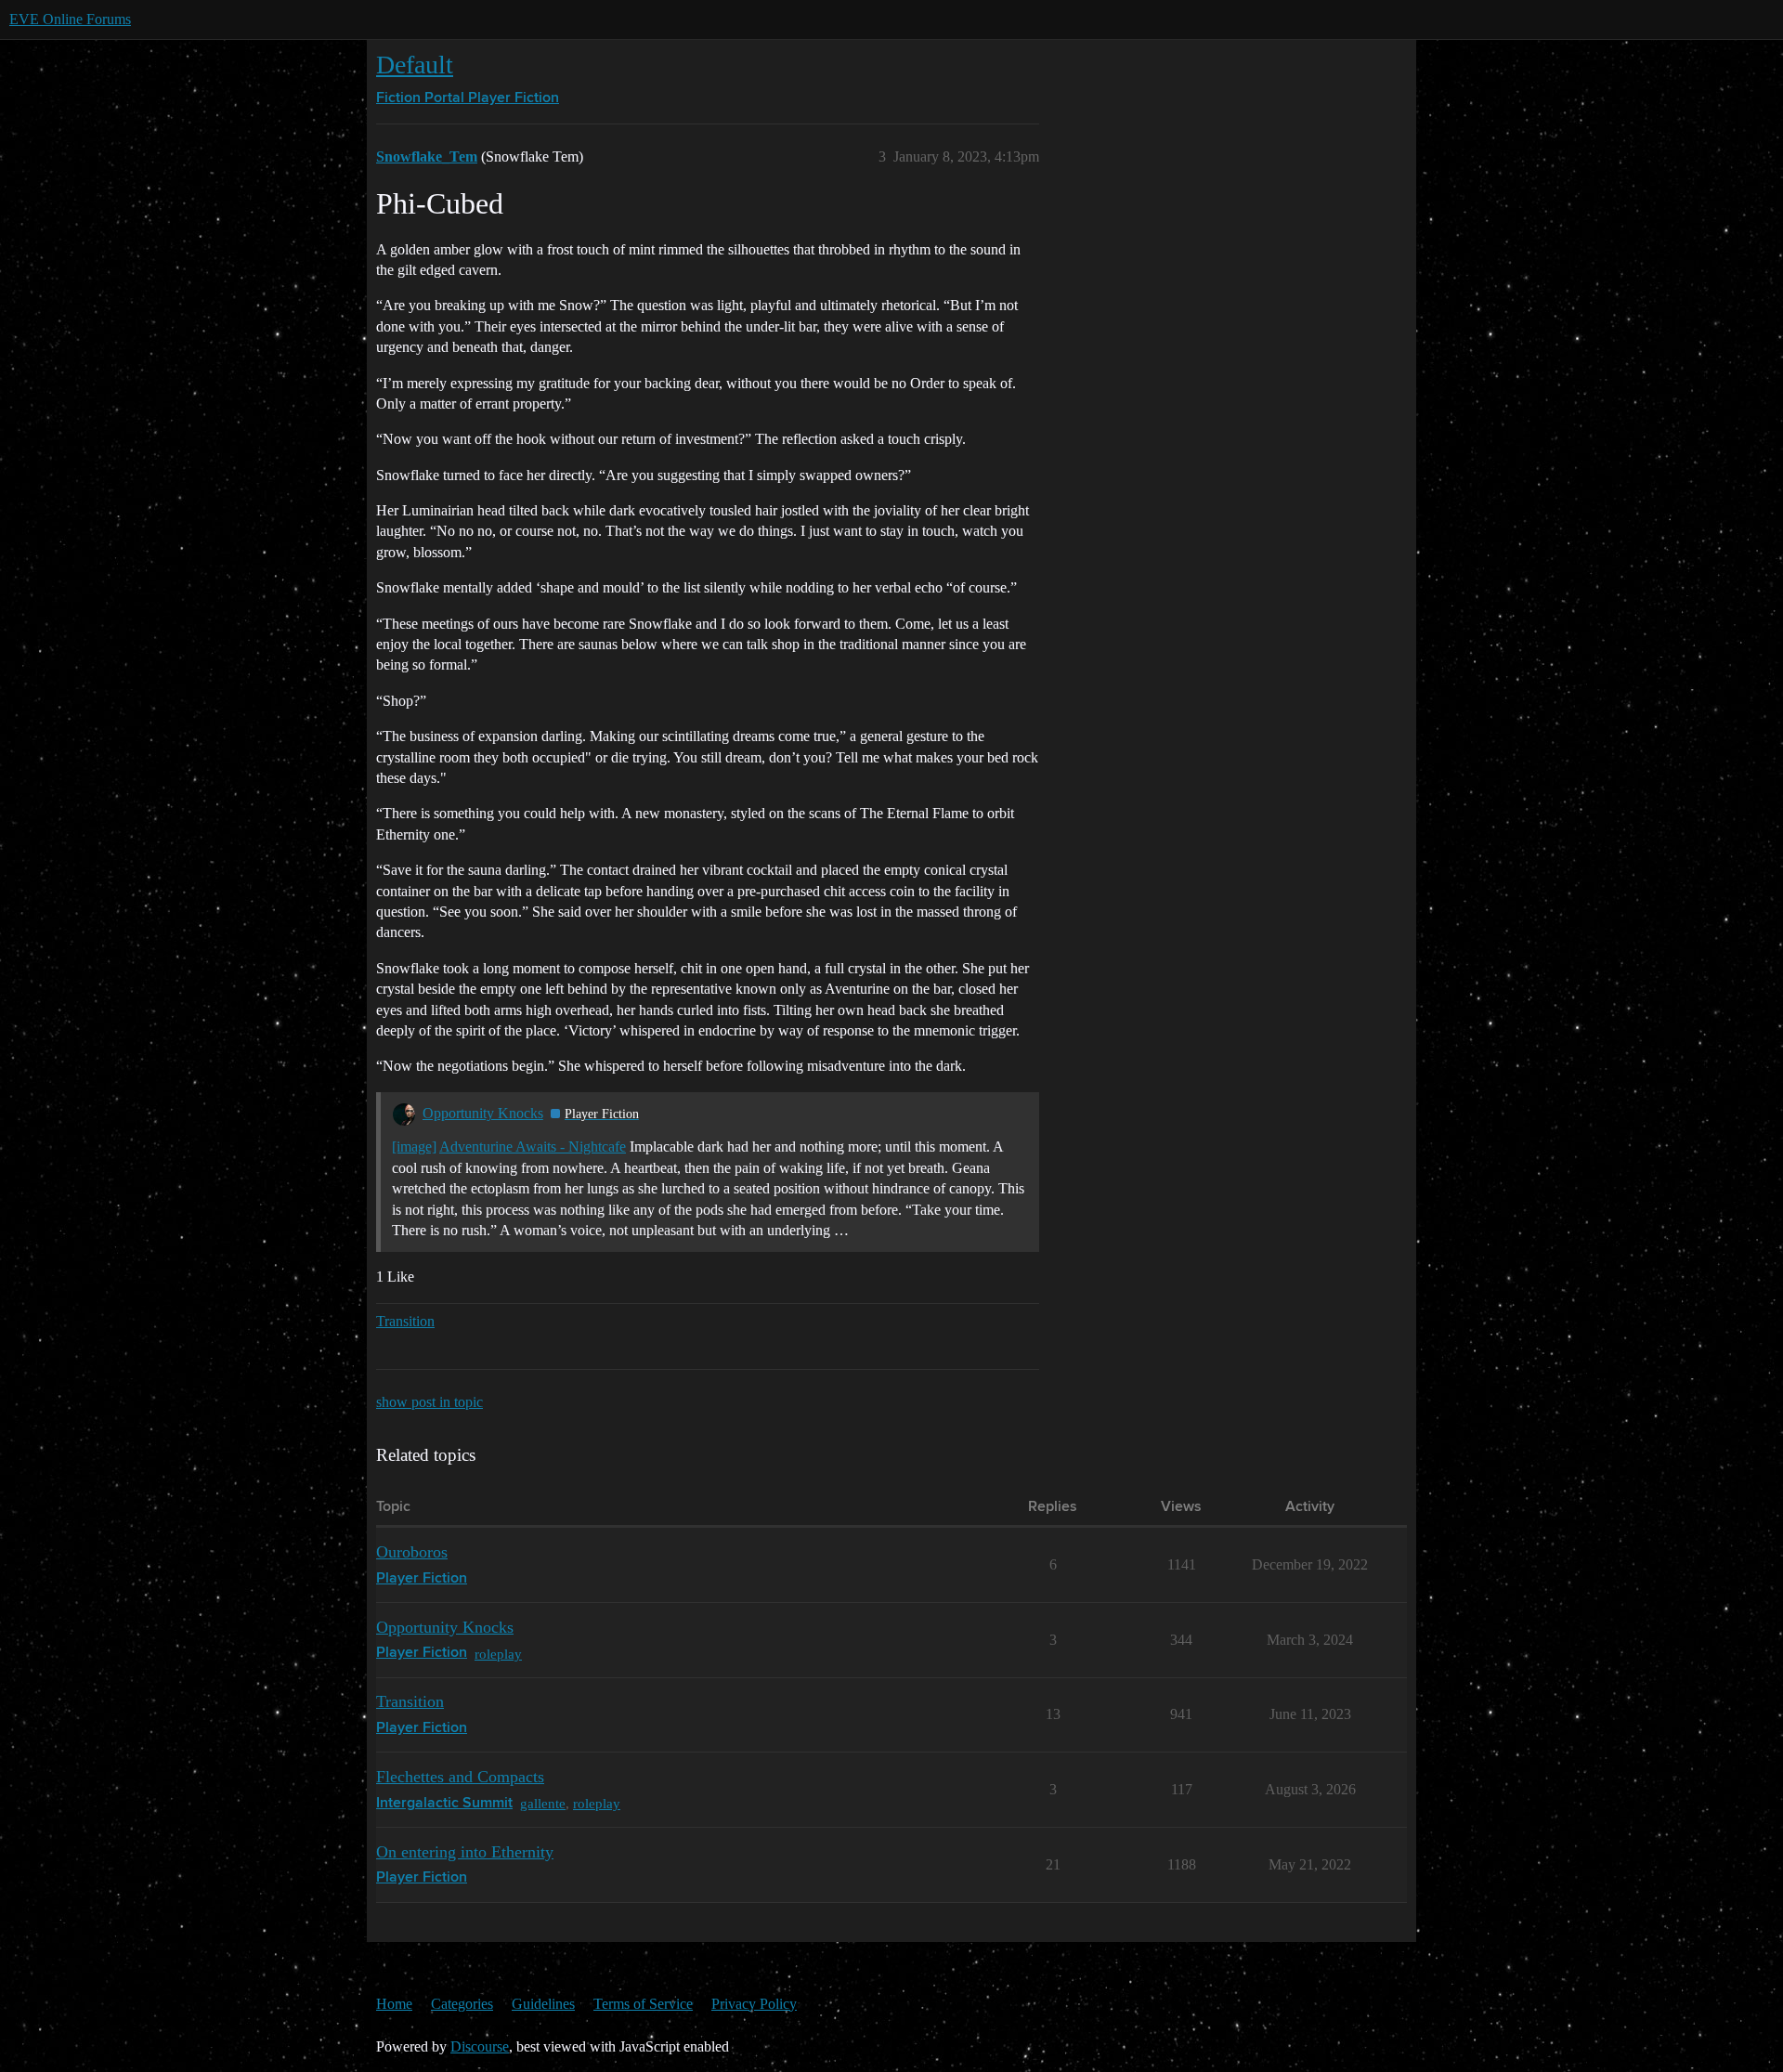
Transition (405, 1321)
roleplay (498, 1654)
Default (415, 65)
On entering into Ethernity (465, 1852)
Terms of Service (643, 2004)
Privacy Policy (754, 2004)
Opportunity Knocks (483, 1113)
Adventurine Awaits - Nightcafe (533, 1147)
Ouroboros (412, 1552)
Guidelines (543, 2004)
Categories (462, 2004)
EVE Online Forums (70, 19)
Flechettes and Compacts (460, 1777)
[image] (414, 1147)
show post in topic (429, 1402)
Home (394, 2004)
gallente (543, 1803)
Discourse (480, 2046)
